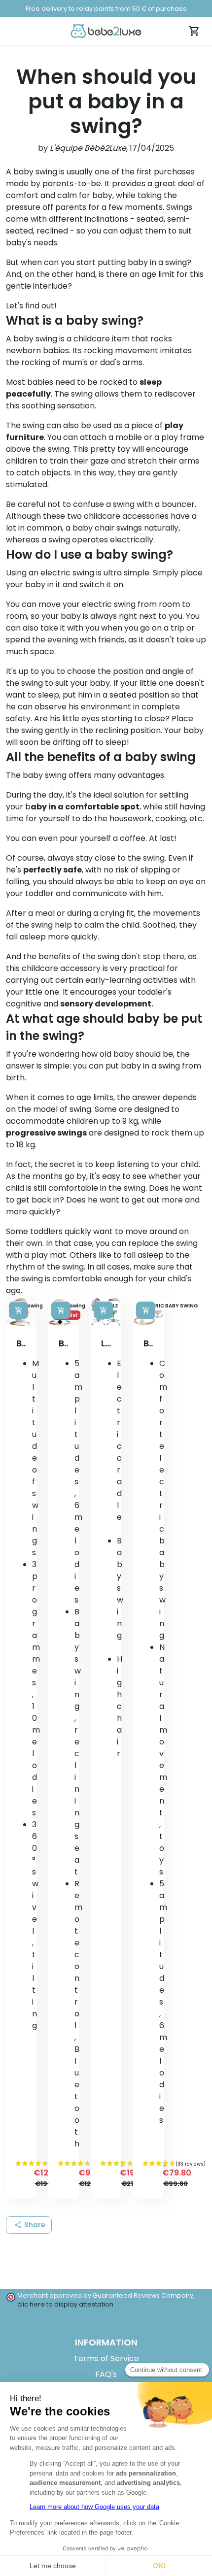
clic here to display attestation (65, 2304)
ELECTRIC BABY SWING (169, 1306)
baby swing (35, 339)
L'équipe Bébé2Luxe (88, 148)
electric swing (67, 573)
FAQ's (106, 2374)
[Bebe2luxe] (106, 31)
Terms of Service (106, 2359)
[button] (29, 2225)
